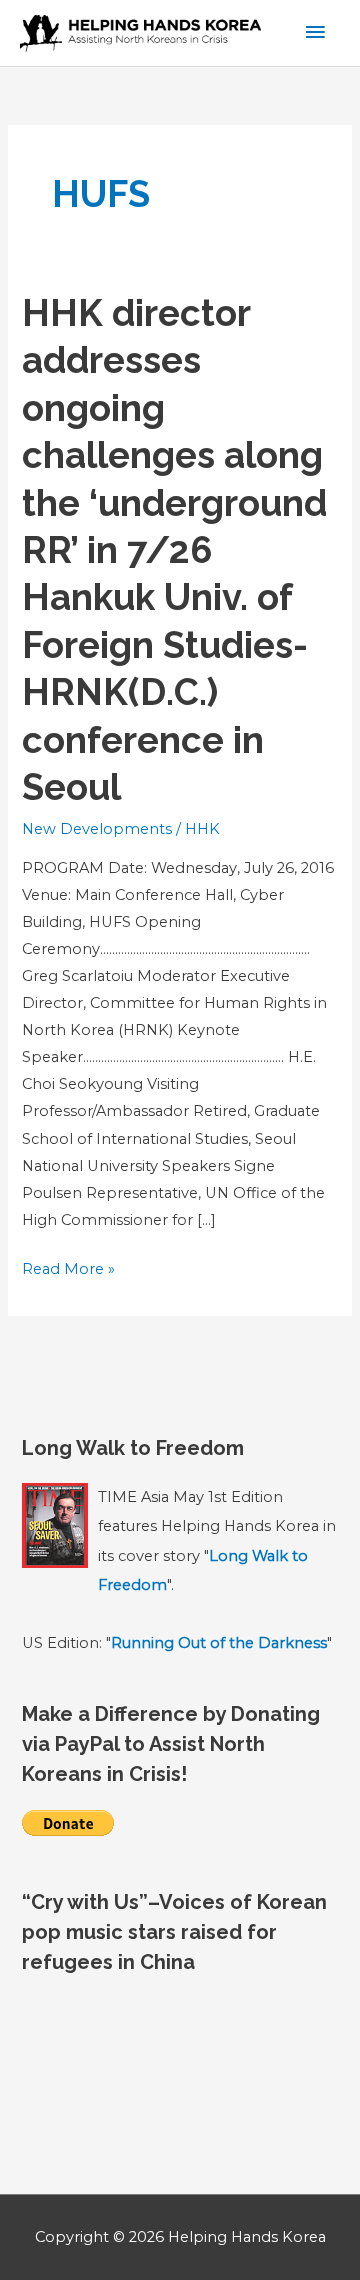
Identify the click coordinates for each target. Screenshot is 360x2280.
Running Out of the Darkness (219, 1643)
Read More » (68, 1271)
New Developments (97, 829)
